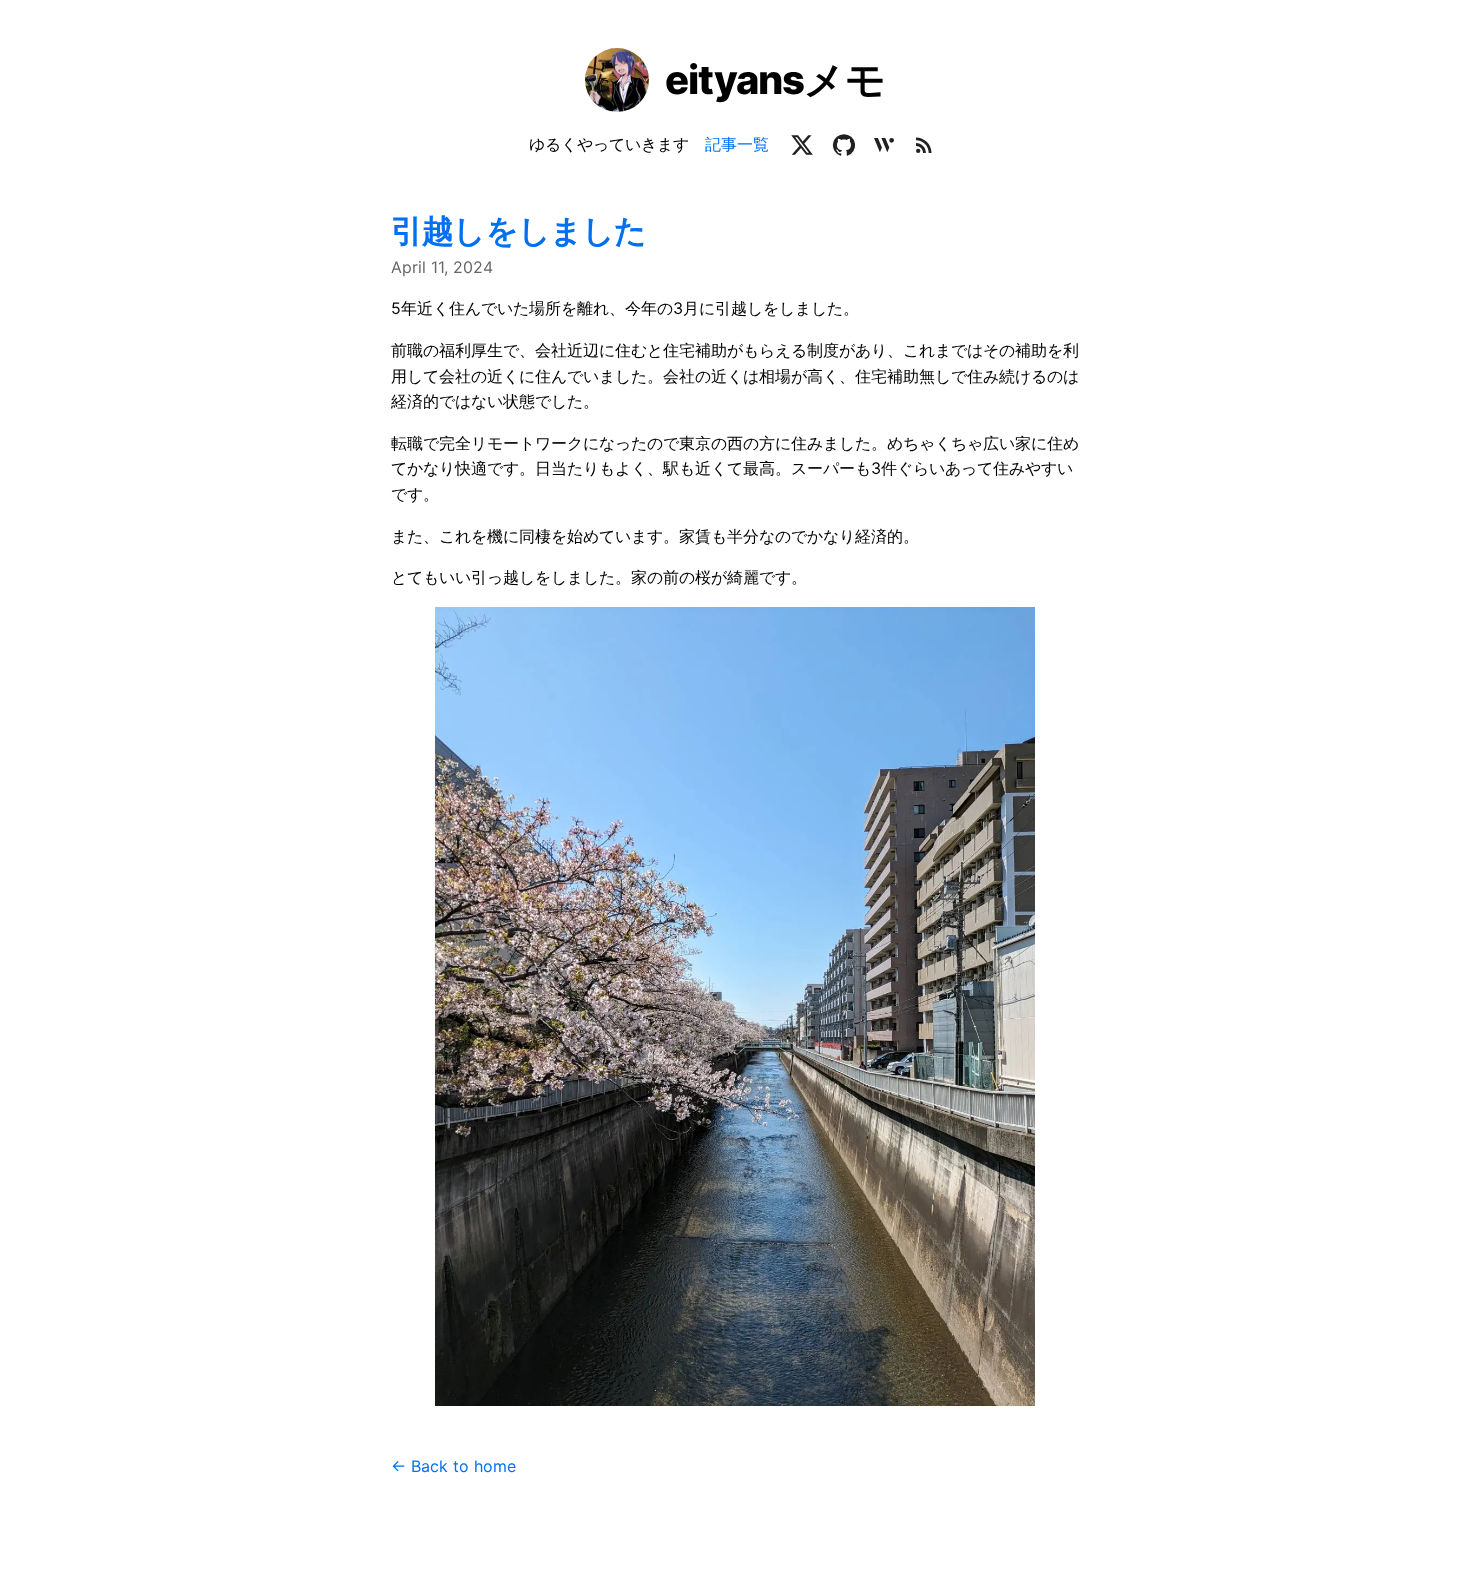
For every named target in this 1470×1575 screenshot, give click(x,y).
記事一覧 (737, 144)
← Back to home (453, 1466)
